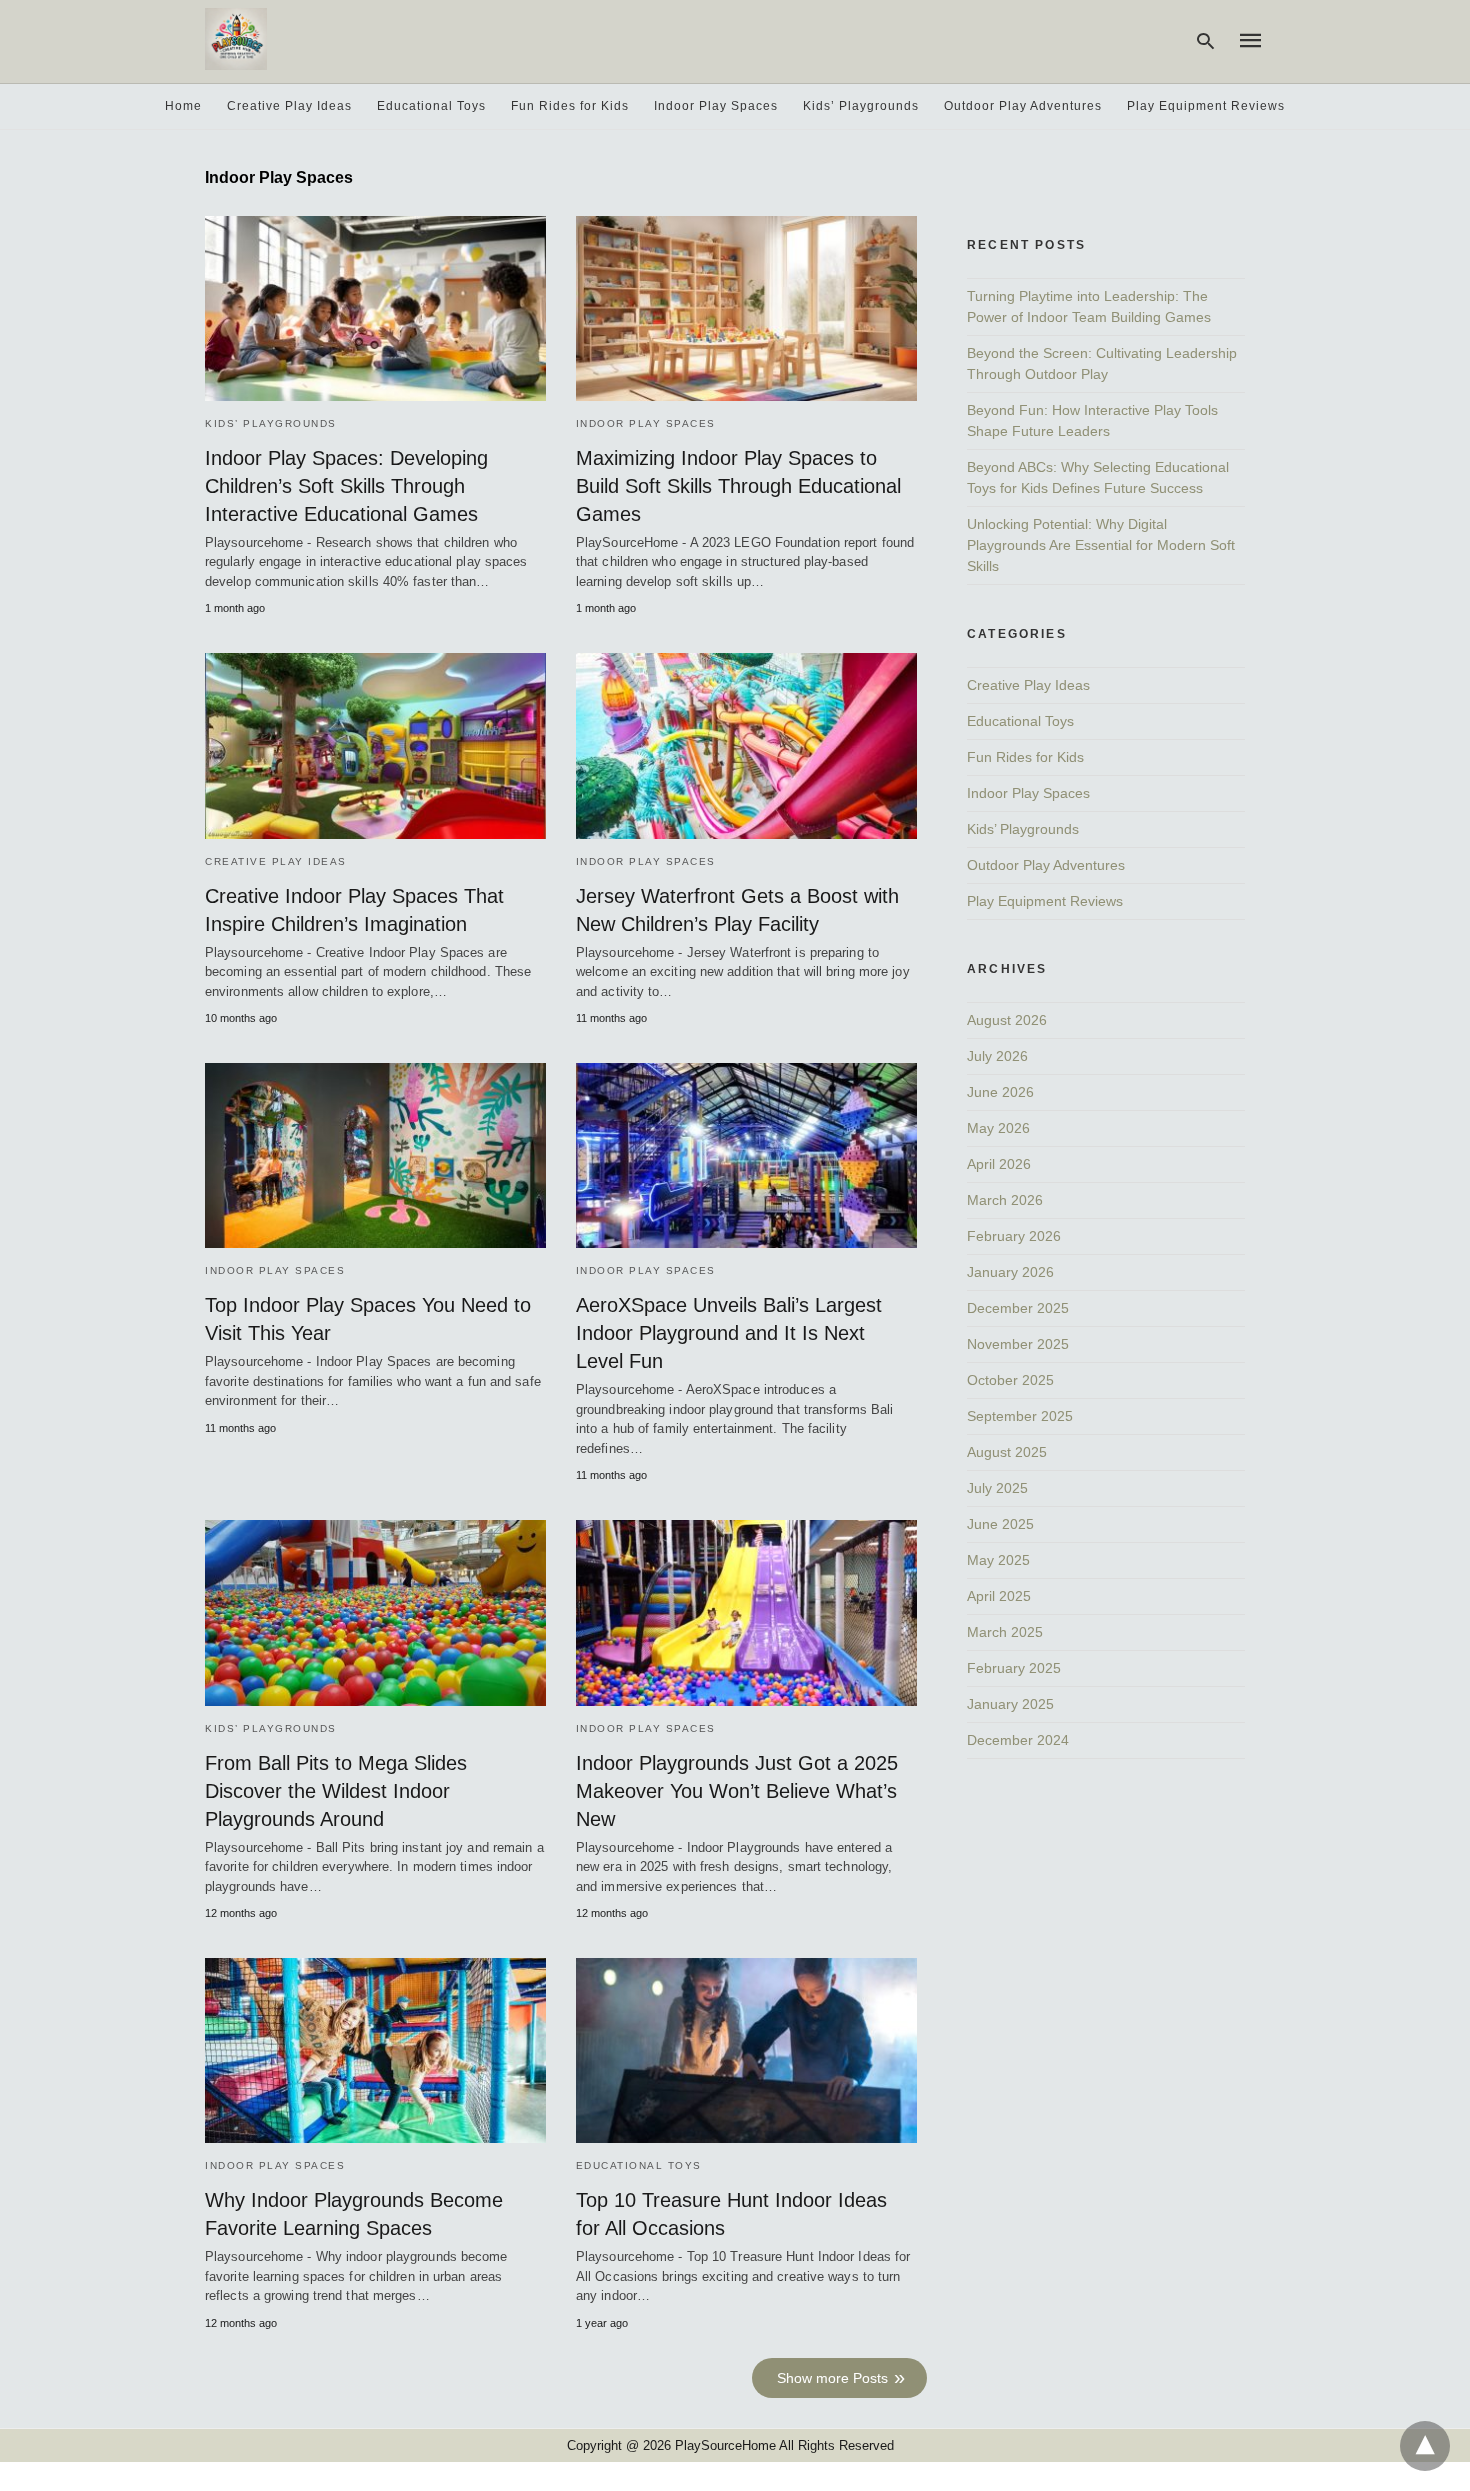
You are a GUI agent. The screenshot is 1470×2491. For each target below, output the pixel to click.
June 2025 (1000, 1524)
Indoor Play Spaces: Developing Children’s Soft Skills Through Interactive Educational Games (346, 486)
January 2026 (1010, 1272)
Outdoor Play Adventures (1023, 106)
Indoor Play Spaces (716, 106)
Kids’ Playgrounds (861, 106)
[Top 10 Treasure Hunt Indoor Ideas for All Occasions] (746, 2050)
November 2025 (1018, 1344)
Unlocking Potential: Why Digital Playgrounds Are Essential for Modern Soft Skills (1101, 545)
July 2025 (997, 1488)
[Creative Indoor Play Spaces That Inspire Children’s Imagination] (375, 745)
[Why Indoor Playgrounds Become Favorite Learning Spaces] (375, 2050)
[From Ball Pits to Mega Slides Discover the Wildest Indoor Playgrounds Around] (375, 1612)
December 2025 (1018, 1308)
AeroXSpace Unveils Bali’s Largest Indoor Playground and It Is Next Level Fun (729, 1333)
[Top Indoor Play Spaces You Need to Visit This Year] (375, 1155)
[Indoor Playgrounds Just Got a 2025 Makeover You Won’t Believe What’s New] (746, 1612)
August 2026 (1007, 1020)
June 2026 (1000, 1092)
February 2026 (1014, 1236)
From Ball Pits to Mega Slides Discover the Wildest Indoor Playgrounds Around (336, 1791)
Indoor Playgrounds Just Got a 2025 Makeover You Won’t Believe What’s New (737, 1791)
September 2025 (1020, 1416)
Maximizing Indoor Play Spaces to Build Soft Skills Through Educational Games (738, 486)
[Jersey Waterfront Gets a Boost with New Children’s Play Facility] (746, 745)
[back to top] (1425, 2446)
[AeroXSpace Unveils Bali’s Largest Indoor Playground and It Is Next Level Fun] (746, 1155)
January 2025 (1010, 1704)
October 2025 (1010, 1380)
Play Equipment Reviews (1206, 106)
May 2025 (998, 1560)
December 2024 (1018, 1740)
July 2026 (997, 1056)
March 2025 (1005, 1632)
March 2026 (1005, 1200)
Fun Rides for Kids (570, 106)
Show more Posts (832, 2378)
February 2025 (1014, 1668)
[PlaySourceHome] (236, 39)
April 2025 (999, 1596)
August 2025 (1007, 1452)
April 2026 (999, 1164)
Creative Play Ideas (289, 106)
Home (183, 106)
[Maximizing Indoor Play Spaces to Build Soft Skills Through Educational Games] (746, 308)
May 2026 (998, 1128)
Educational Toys (431, 106)
